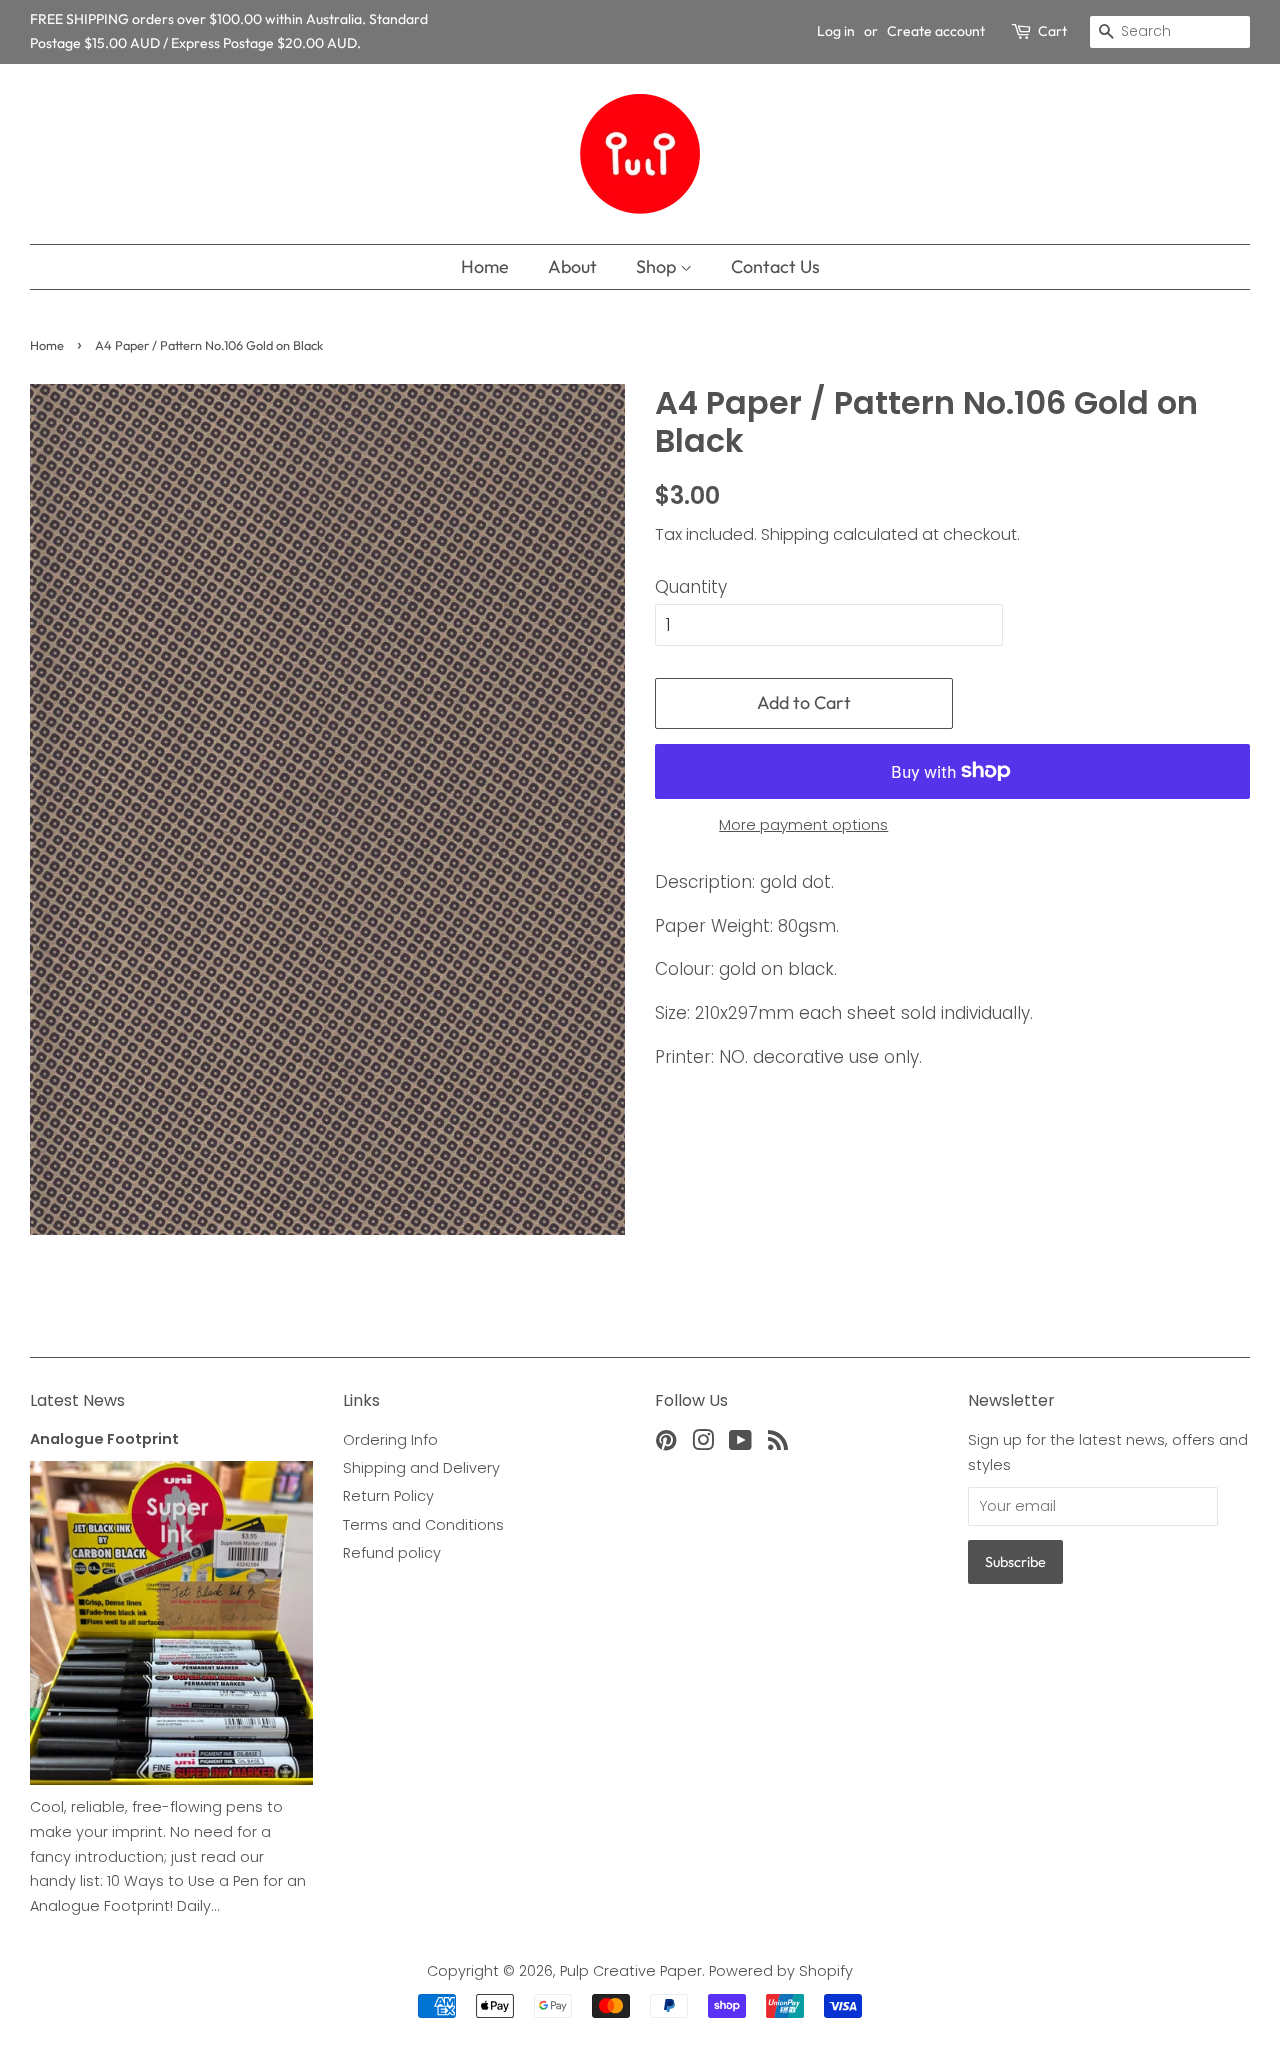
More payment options (803, 824)
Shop (658, 266)
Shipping (795, 534)
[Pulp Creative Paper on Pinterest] (666, 1444)
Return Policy (388, 1496)
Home (485, 266)
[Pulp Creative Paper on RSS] (778, 1444)
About (572, 266)
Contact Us (775, 266)
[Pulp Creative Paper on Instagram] (703, 1444)
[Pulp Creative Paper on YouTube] (740, 1444)
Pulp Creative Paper (631, 1971)
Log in (836, 31)
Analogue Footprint (104, 1439)
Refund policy (392, 1553)
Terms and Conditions (423, 1525)
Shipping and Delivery (421, 1468)
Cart (1052, 31)
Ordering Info (390, 1440)
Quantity (691, 587)
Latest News (77, 1400)
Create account (936, 31)
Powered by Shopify (781, 1971)
